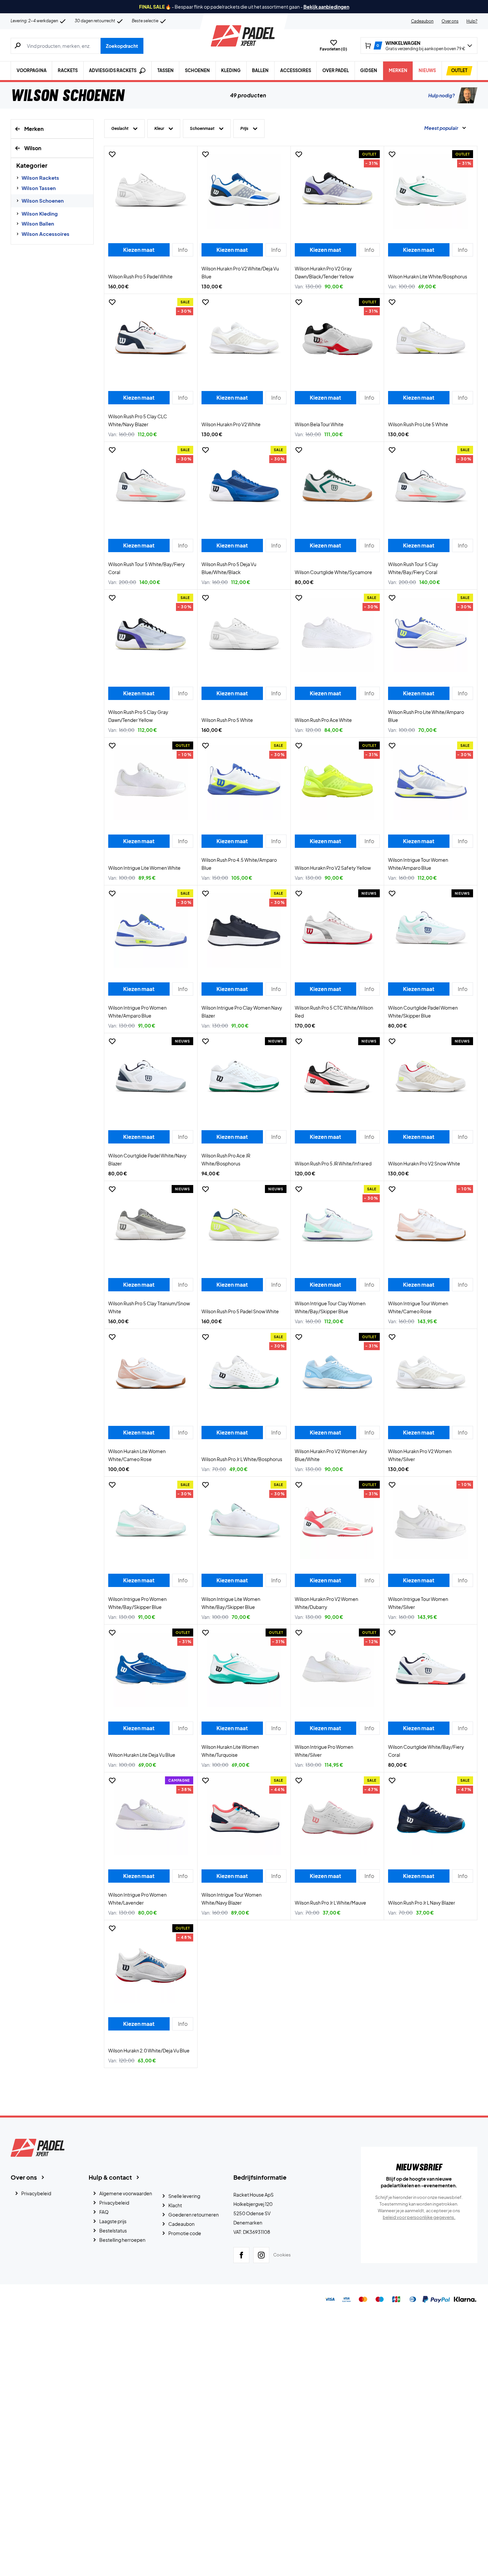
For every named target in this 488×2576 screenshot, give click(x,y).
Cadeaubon (422, 21)
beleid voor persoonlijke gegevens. (419, 2217)
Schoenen (197, 70)
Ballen (260, 70)
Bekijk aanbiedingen (326, 7)
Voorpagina (32, 70)
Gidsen (369, 70)
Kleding (231, 70)
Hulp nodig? (442, 95)
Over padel (336, 70)
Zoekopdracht (122, 46)
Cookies (282, 2255)
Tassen (165, 70)
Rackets (68, 70)
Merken (398, 70)
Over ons (450, 21)
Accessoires (296, 70)
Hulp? (472, 21)
